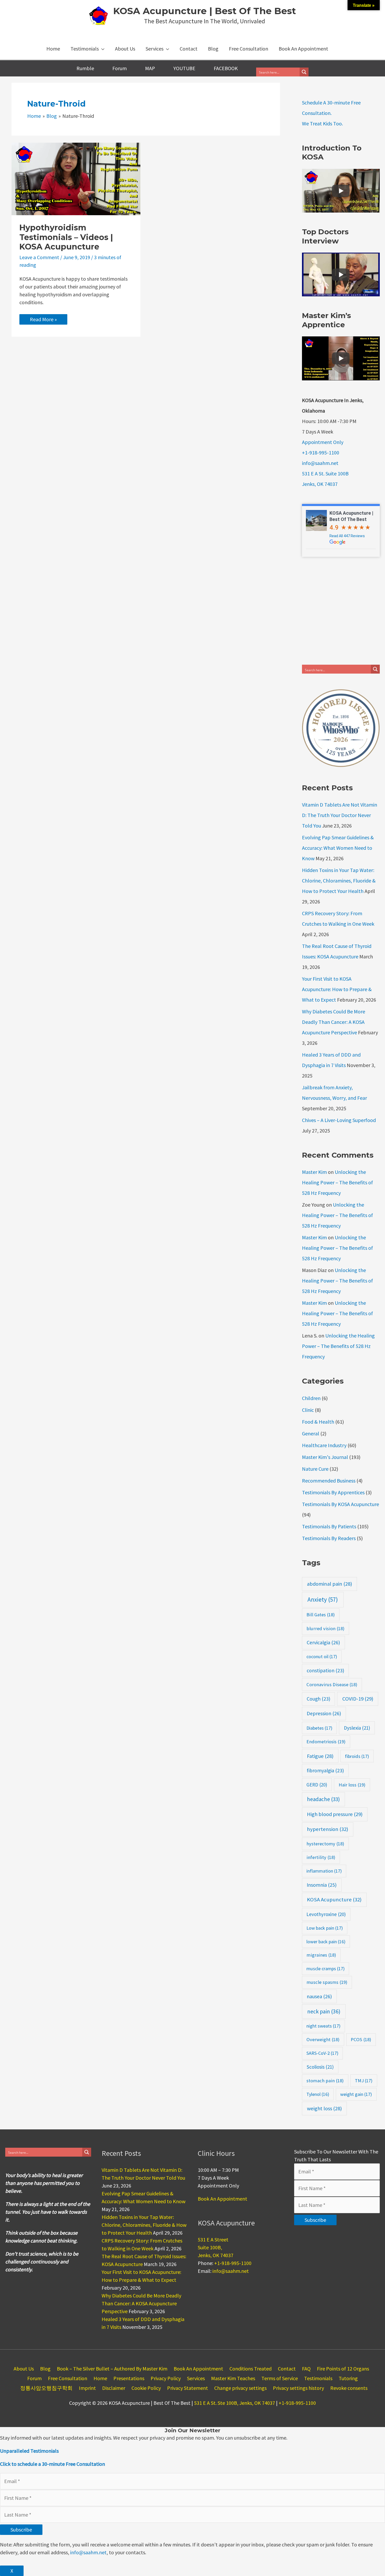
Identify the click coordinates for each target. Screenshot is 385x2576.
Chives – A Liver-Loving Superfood (339, 1120)
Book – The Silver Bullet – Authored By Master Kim (112, 2369)
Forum (120, 68)
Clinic (308, 1410)
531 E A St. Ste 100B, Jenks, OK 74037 (235, 2403)
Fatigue (320, 1756)
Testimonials (318, 2378)
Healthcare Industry (324, 1445)
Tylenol (318, 2094)
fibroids (357, 1756)
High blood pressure (335, 1814)
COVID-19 (358, 1699)
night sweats (323, 2026)
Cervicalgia (323, 1642)
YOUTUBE (184, 68)
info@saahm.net (320, 463)
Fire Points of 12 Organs (343, 2369)
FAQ (306, 2369)
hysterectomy (325, 1844)
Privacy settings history (298, 2388)
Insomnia (322, 1885)
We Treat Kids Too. (322, 123)
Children (311, 1398)
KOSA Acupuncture (334, 1900)
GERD (317, 1785)
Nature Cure (315, 1469)
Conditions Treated (251, 2369)
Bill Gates (321, 1615)
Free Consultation (68, 2378)
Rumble (85, 68)
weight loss (324, 2108)
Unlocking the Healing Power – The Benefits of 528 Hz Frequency (337, 1182)
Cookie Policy (146, 2388)
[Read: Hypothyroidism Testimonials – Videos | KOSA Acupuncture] (76, 178)
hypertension (328, 1829)
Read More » (47, 320)
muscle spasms (327, 1982)
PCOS (361, 2039)
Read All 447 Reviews (347, 536)
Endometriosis (326, 1742)
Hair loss (352, 1785)
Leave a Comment (39, 257)
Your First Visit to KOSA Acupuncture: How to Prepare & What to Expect (337, 989)
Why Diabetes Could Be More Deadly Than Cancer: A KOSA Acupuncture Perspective (334, 1022)
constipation (325, 1670)
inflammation (324, 1871)
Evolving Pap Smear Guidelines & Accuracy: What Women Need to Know (338, 848)
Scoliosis (320, 2067)
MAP (150, 68)
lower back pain (326, 1942)
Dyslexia (357, 1728)
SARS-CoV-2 (322, 2053)
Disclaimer (114, 2388)
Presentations (129, 2378)
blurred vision (325, 1628)
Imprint (87, 2388)
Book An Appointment (222, 2199)
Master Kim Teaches (233, 2378)
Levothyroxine (326, 1914)
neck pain (324, 2011)
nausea (319, 1996)
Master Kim (314, 1172)
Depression (324, 1713)
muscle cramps (326, 1969)
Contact (287, 2369)
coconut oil (322, 1656)
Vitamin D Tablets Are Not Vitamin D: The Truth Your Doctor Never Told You (340, 815)
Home (100, 2378)
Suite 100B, (210, 2247)
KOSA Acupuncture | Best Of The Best (205, 11)
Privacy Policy (166, 2378)
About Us (24, 2369)
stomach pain (325, 2081)
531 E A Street (213, 2239)
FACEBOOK (226, 68)
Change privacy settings (240, 2388)
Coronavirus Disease (332, 1684)
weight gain (356, 2094)
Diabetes (319, 1728)
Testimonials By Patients (329, 1526)
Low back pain (325, 1928)
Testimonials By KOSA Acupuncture (340, 1504)
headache (323, 1799)
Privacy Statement (188, 2388)
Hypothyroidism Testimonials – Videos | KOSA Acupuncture (66, 237)
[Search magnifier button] (304, 72)
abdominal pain (329, 1584)
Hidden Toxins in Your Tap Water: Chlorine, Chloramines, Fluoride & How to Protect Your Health (339, 881)
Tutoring (348, 2378)
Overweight (323, 2039)
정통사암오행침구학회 (46, 2388)
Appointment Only (323, 442)
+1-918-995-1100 (321, 453)
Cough (318, 1699)
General (311, 1433)
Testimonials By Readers (329, 1538)
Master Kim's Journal (325, 1457)
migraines (321, 1955)
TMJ (364, 2081)
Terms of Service (280, 2378)
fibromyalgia (325, 1770)
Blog (45, 2369)
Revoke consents (349, 2388)
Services (196, 2378)
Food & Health (318, 1422)
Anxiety (323, 1599)
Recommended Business (329, 1481)
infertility (321, 1857)
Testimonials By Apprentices (333, 1492)
